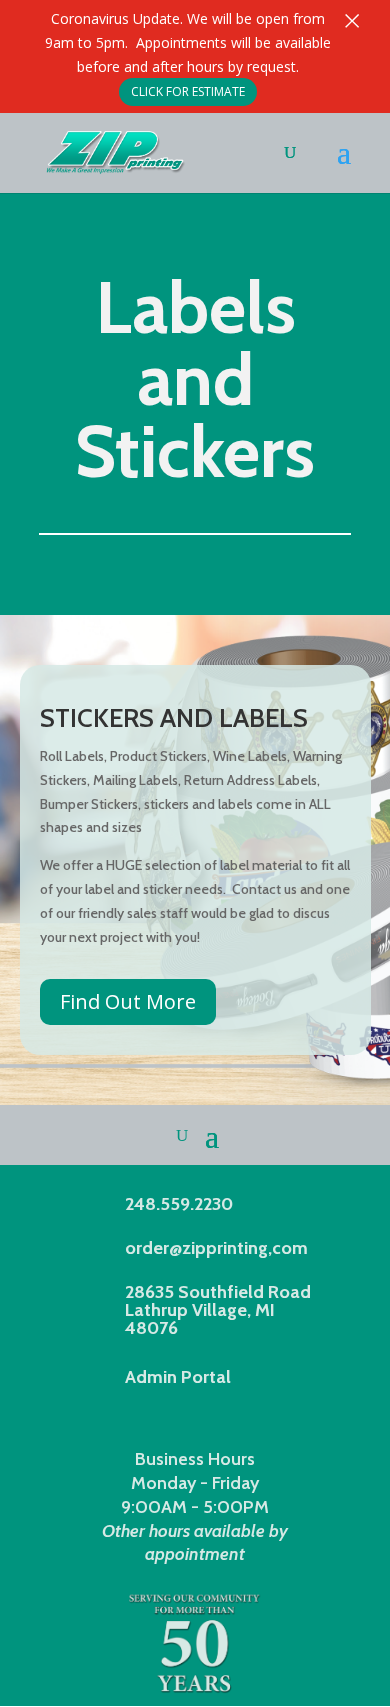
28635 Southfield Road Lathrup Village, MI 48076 (218, 1310)
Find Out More (128, 1001)
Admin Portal (178, 1377)
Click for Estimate (188, 91)
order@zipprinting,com (216, 1248)
